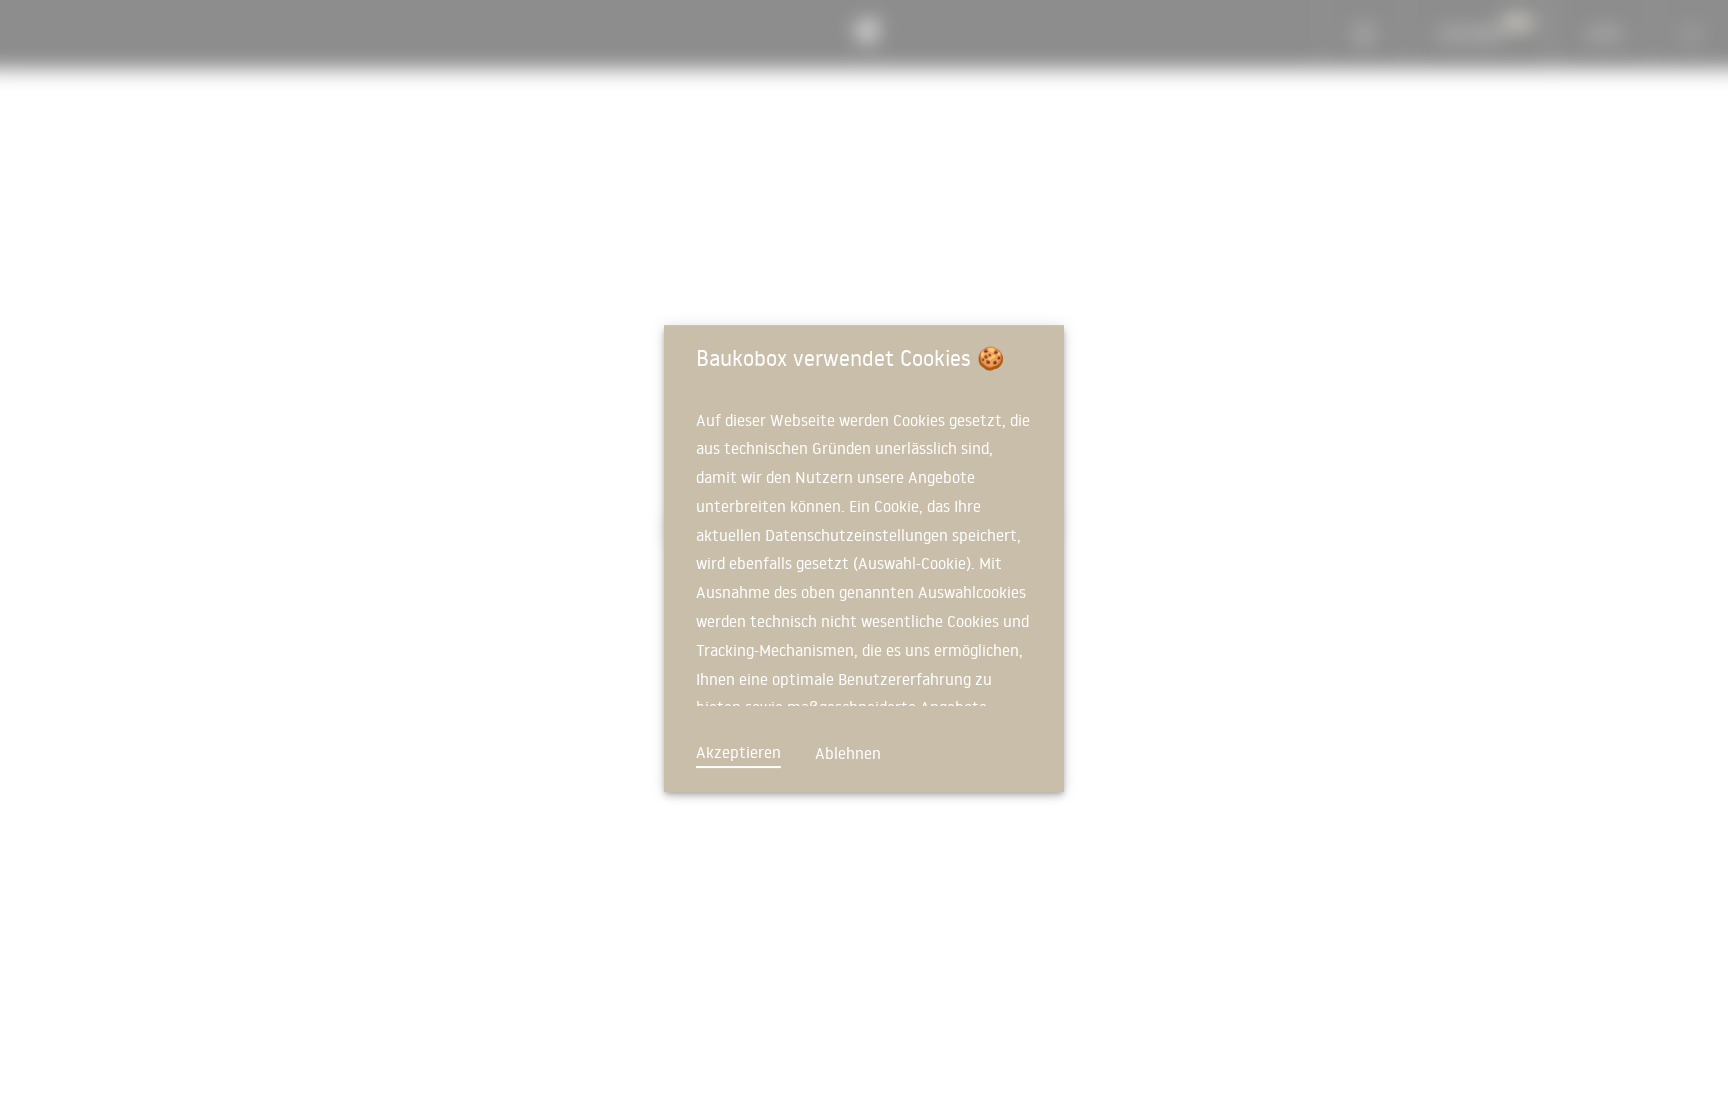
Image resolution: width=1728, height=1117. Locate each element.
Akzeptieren (738, 752)
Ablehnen (848, 753)
